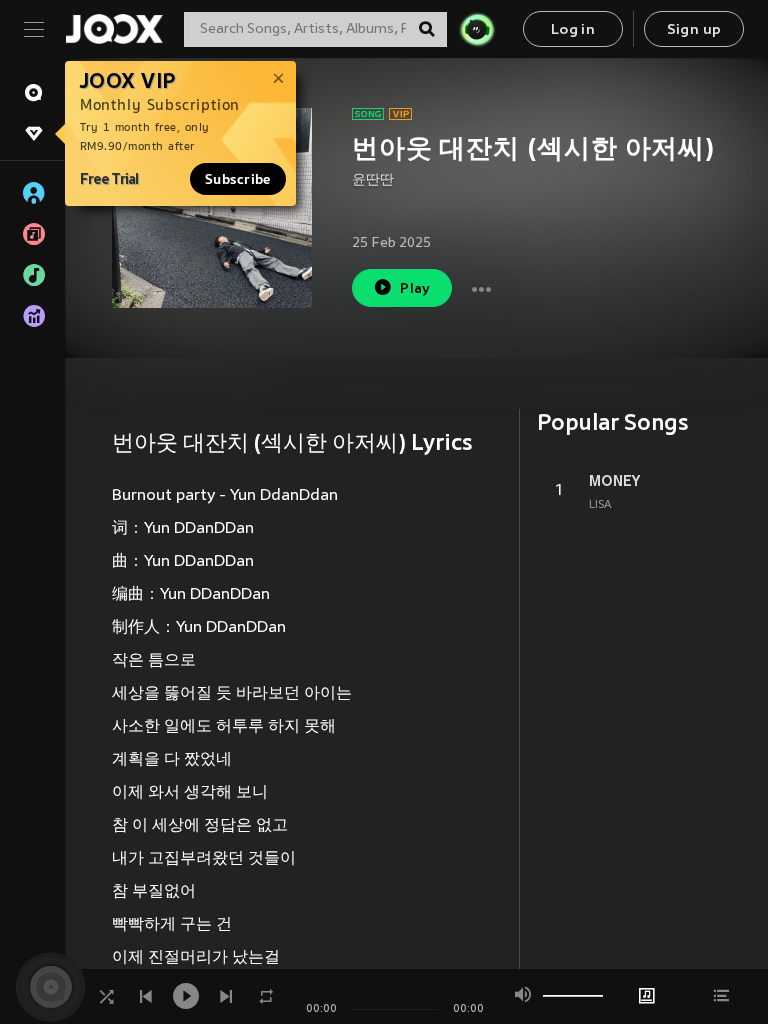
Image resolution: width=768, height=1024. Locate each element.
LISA (600, 505)
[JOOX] (114, 29)
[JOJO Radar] (477, 29)
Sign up (694, 30)
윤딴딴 (373, 180)
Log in (573, 30)
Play (415, 289)
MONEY (614, 481)
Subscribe (238, 179)
